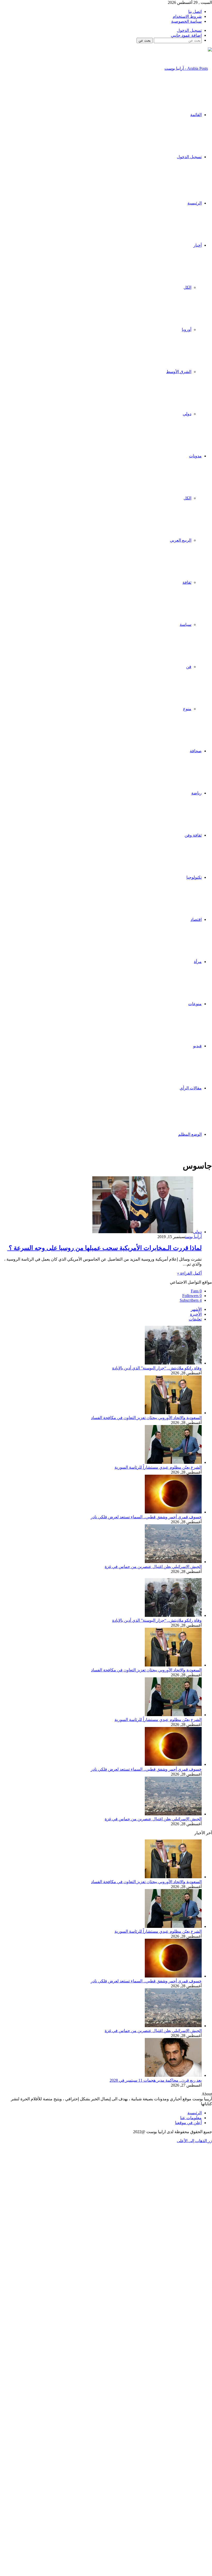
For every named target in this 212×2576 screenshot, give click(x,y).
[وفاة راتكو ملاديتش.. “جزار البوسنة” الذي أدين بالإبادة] (173, 1363)
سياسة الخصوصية (186, 21)
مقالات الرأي (191, 1088)
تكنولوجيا (194, 877)
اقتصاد (196, 919)
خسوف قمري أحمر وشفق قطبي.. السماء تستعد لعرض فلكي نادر (146, 1517)
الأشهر (196, 1309)
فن (189, 667)
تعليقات (195, 1319)
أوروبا (187, 329)
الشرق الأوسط (179, 372)
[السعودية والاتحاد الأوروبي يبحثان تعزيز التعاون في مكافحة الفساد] (173, 1413)
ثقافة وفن (193, 835)
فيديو (197, 1046)
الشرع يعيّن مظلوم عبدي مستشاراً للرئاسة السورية (158, 1467)
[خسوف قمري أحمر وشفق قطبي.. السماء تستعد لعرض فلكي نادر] (173, 1512)
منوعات (195, 1004)
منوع (187, 709)
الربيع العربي (181, 540)
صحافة (196, 751)
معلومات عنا (191, 2118)
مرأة (198, 962)
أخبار (198, 245)
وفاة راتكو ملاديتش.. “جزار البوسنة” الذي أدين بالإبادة (157, 1368)
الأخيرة (196, 1314)
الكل (187, 287)
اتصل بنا (195, 12)
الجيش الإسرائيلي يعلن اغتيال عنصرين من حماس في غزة (153, 1567)
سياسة (185, 624)
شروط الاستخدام (187, 16)
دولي (187, 414)
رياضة (196, 793)
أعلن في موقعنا (188, 2123)
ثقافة (187, 582)
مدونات (195, 456)
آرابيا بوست (193, 1237)
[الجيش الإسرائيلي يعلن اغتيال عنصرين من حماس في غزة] (173, 1562)
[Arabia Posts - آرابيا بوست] (188, 68)
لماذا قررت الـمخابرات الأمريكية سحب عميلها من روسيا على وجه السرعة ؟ (104, 1248)
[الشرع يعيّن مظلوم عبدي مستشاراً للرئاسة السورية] (173, 1462)
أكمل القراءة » (189, 1273)
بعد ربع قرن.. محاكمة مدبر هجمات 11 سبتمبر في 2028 (156, 2080)
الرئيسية (195, 203)
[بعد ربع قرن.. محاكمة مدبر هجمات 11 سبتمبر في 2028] (173, 2075)
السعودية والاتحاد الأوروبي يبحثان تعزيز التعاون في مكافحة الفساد (146, 1418)
